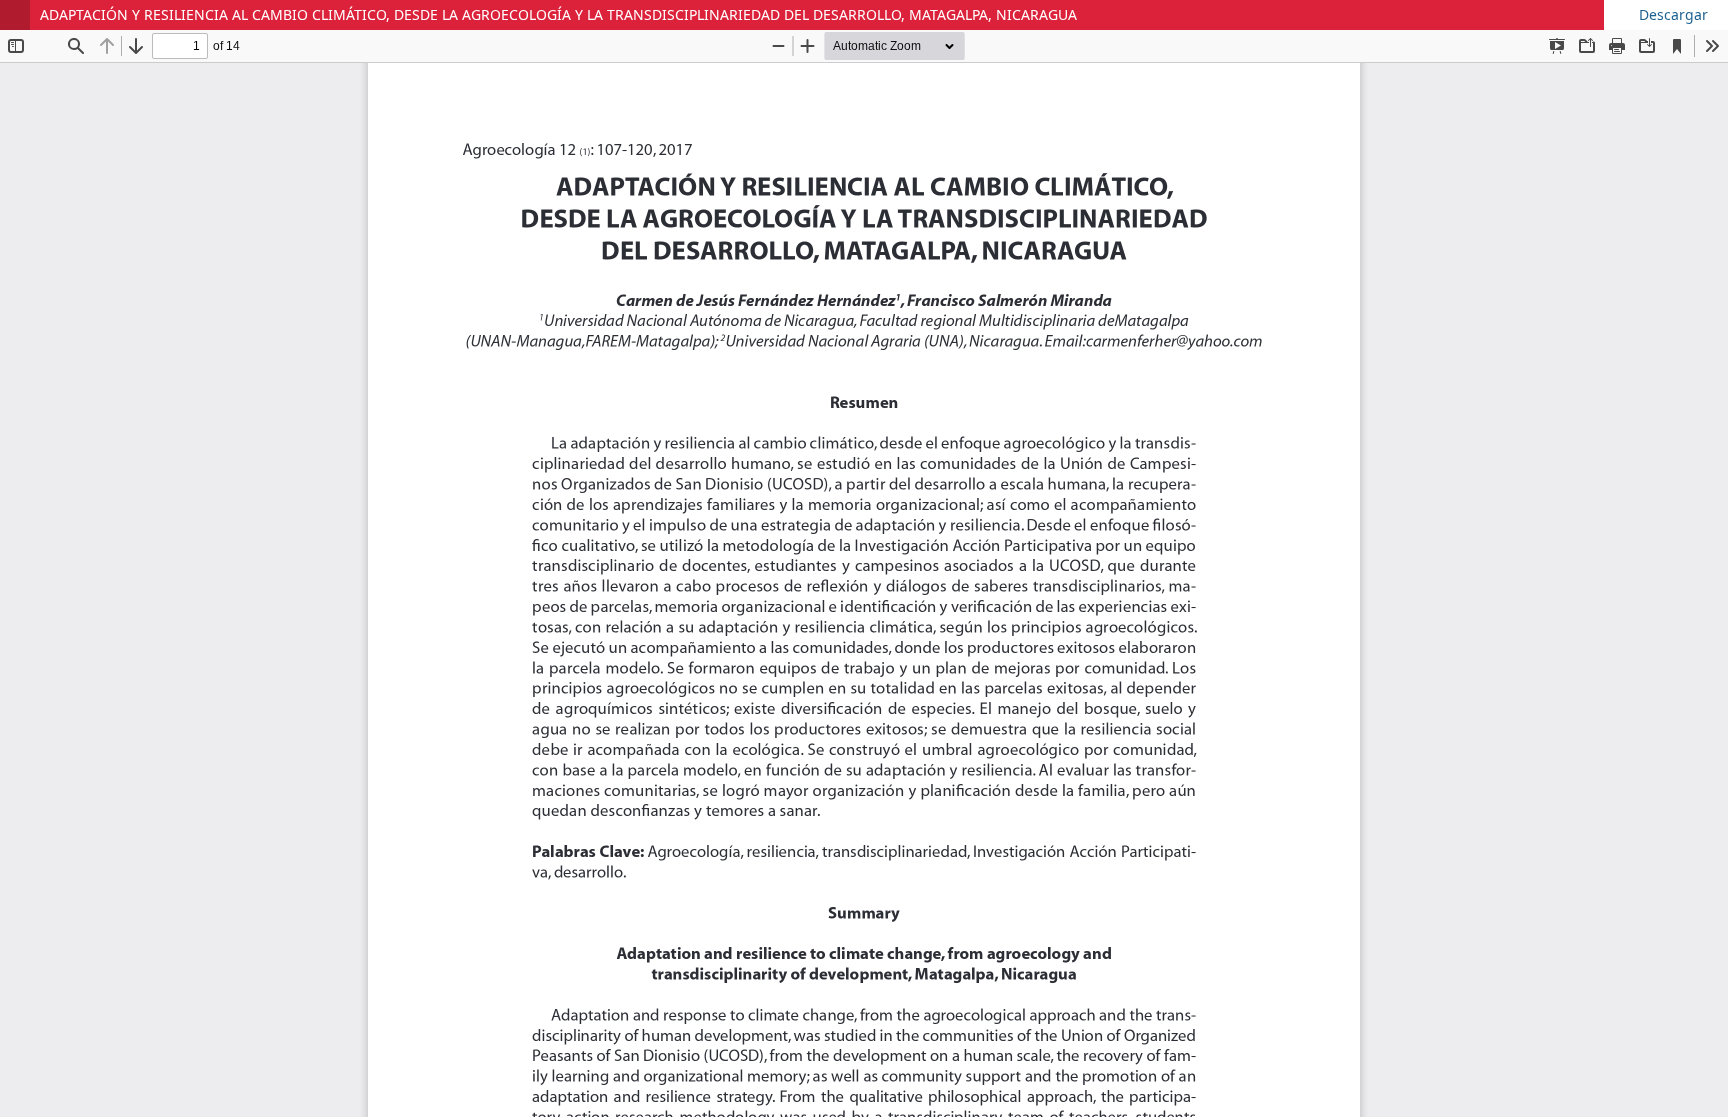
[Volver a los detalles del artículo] (15, 15)
